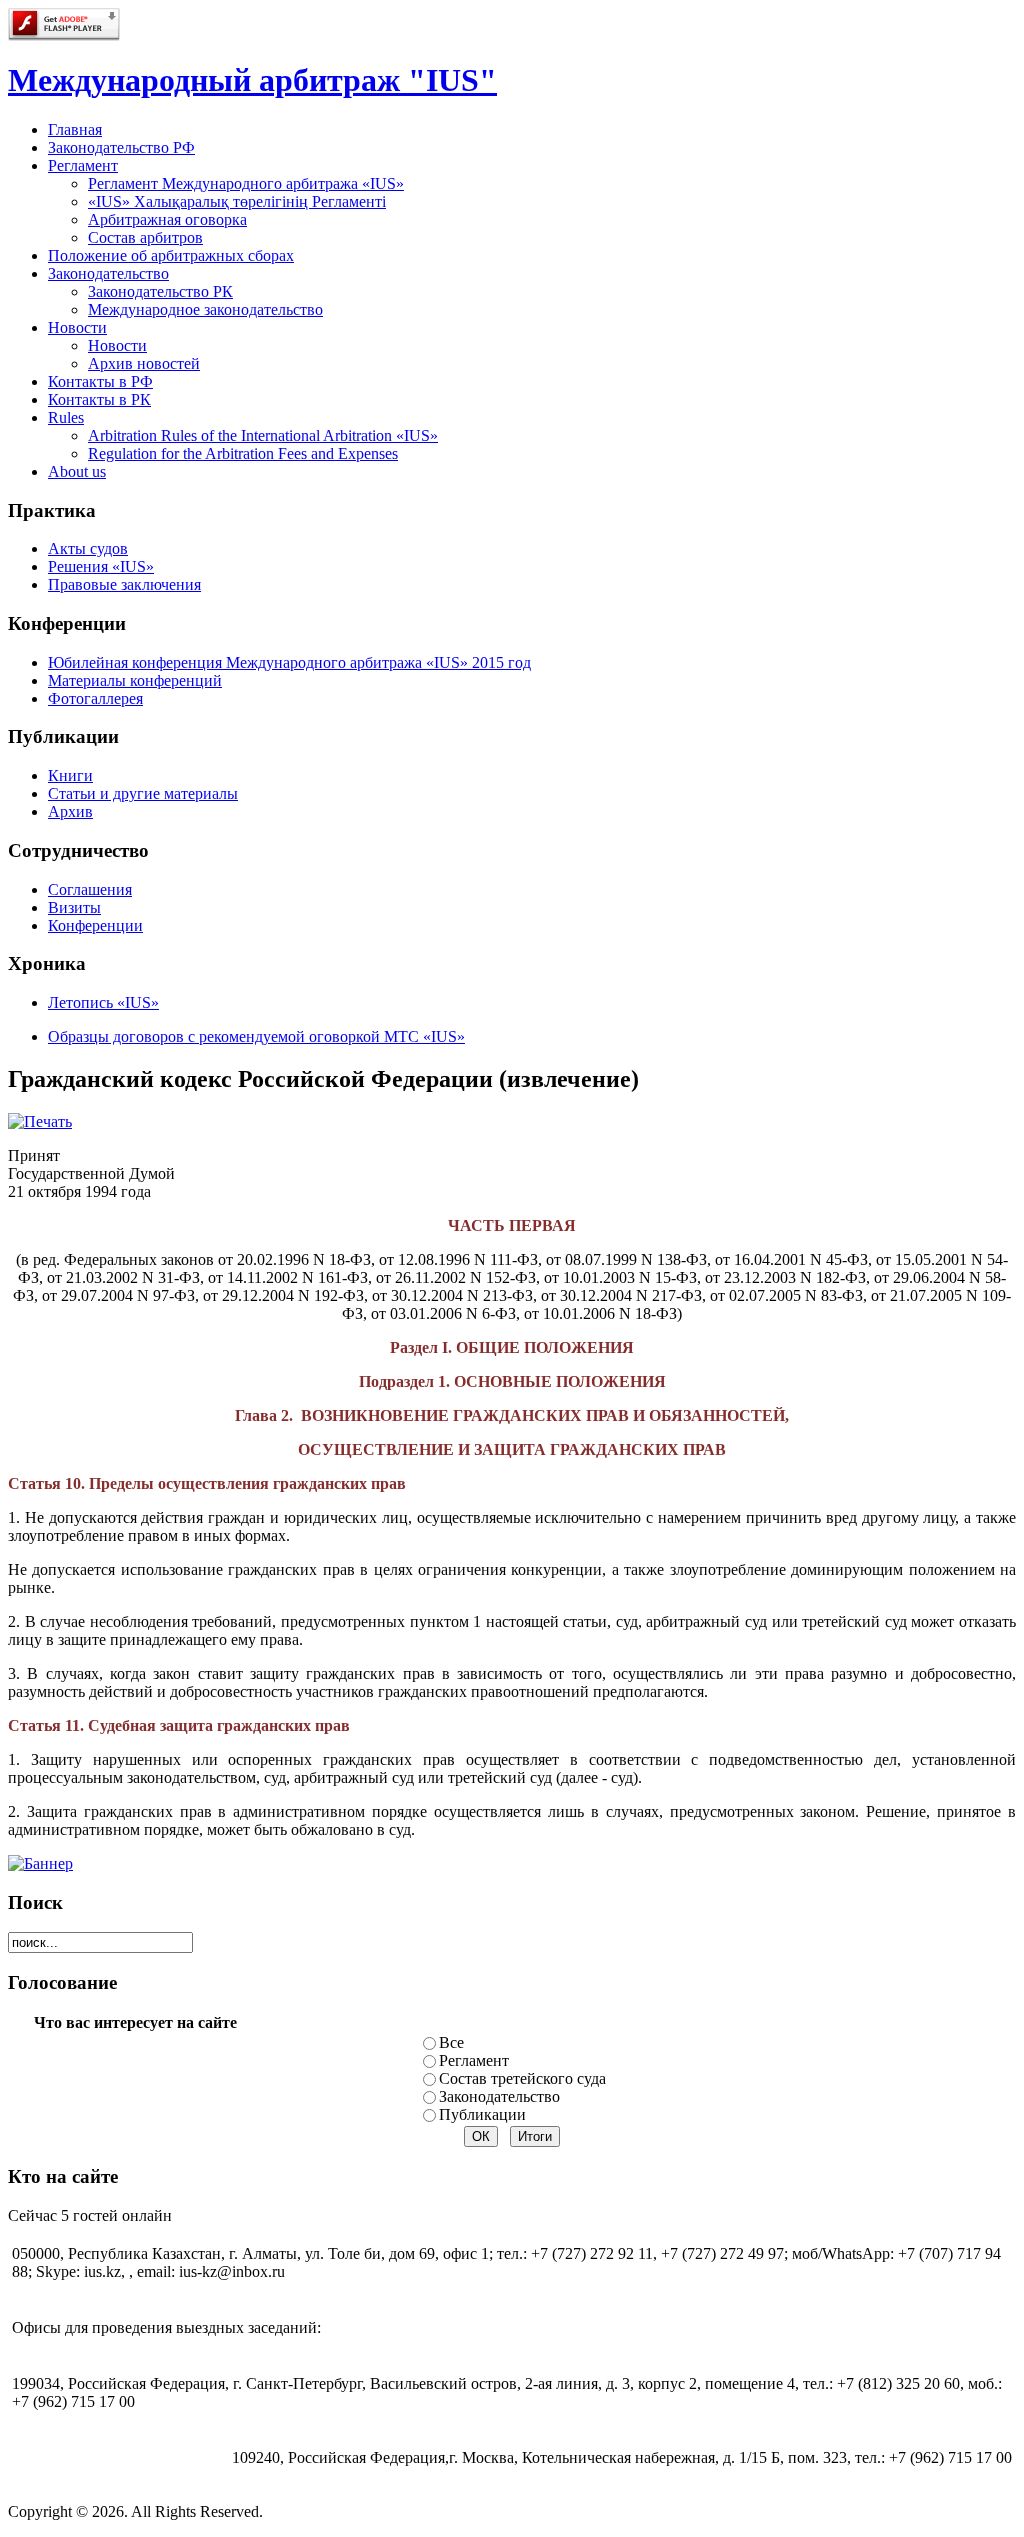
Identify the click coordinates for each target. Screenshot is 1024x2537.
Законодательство (499, 2096)
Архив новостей (144, 363)
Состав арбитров (145, 237)
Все (451, 2042)
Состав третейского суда (522, 2078)
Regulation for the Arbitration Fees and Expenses (243, 453)
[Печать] (40, 1121)
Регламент (474, 2060)
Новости (117, 345)
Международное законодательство (205, 309)
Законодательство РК (160, 291)
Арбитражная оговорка (167, 219)
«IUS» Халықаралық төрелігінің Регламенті (237, 201)
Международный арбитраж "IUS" (252, 80)
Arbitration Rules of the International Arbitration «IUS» (263, 435)
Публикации (482, 2114)
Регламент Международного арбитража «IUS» (246, 183)
